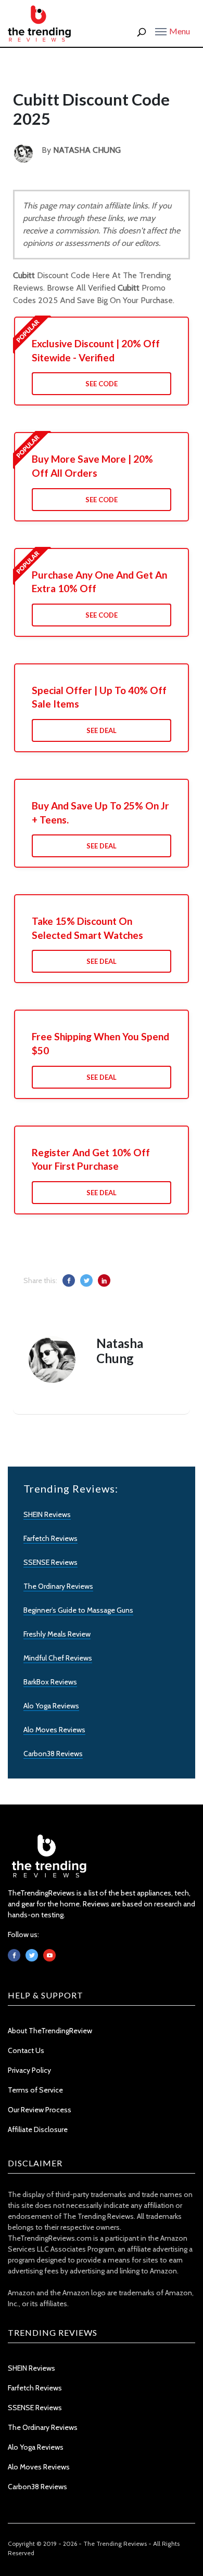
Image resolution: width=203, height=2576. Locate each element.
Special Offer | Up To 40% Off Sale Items (99, 697)
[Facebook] (14, 1955)
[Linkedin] (49, 1955)
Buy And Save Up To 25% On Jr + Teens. (100, 813)
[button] (173, 31)
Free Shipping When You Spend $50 (100, 1043)
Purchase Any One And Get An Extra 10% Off (99, 582)
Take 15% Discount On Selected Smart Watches (87, 928)
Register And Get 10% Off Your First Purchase (91, 1159)
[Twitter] (32, 1955)
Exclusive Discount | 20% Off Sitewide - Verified (96, 350)
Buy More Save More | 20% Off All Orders (92, 466)
